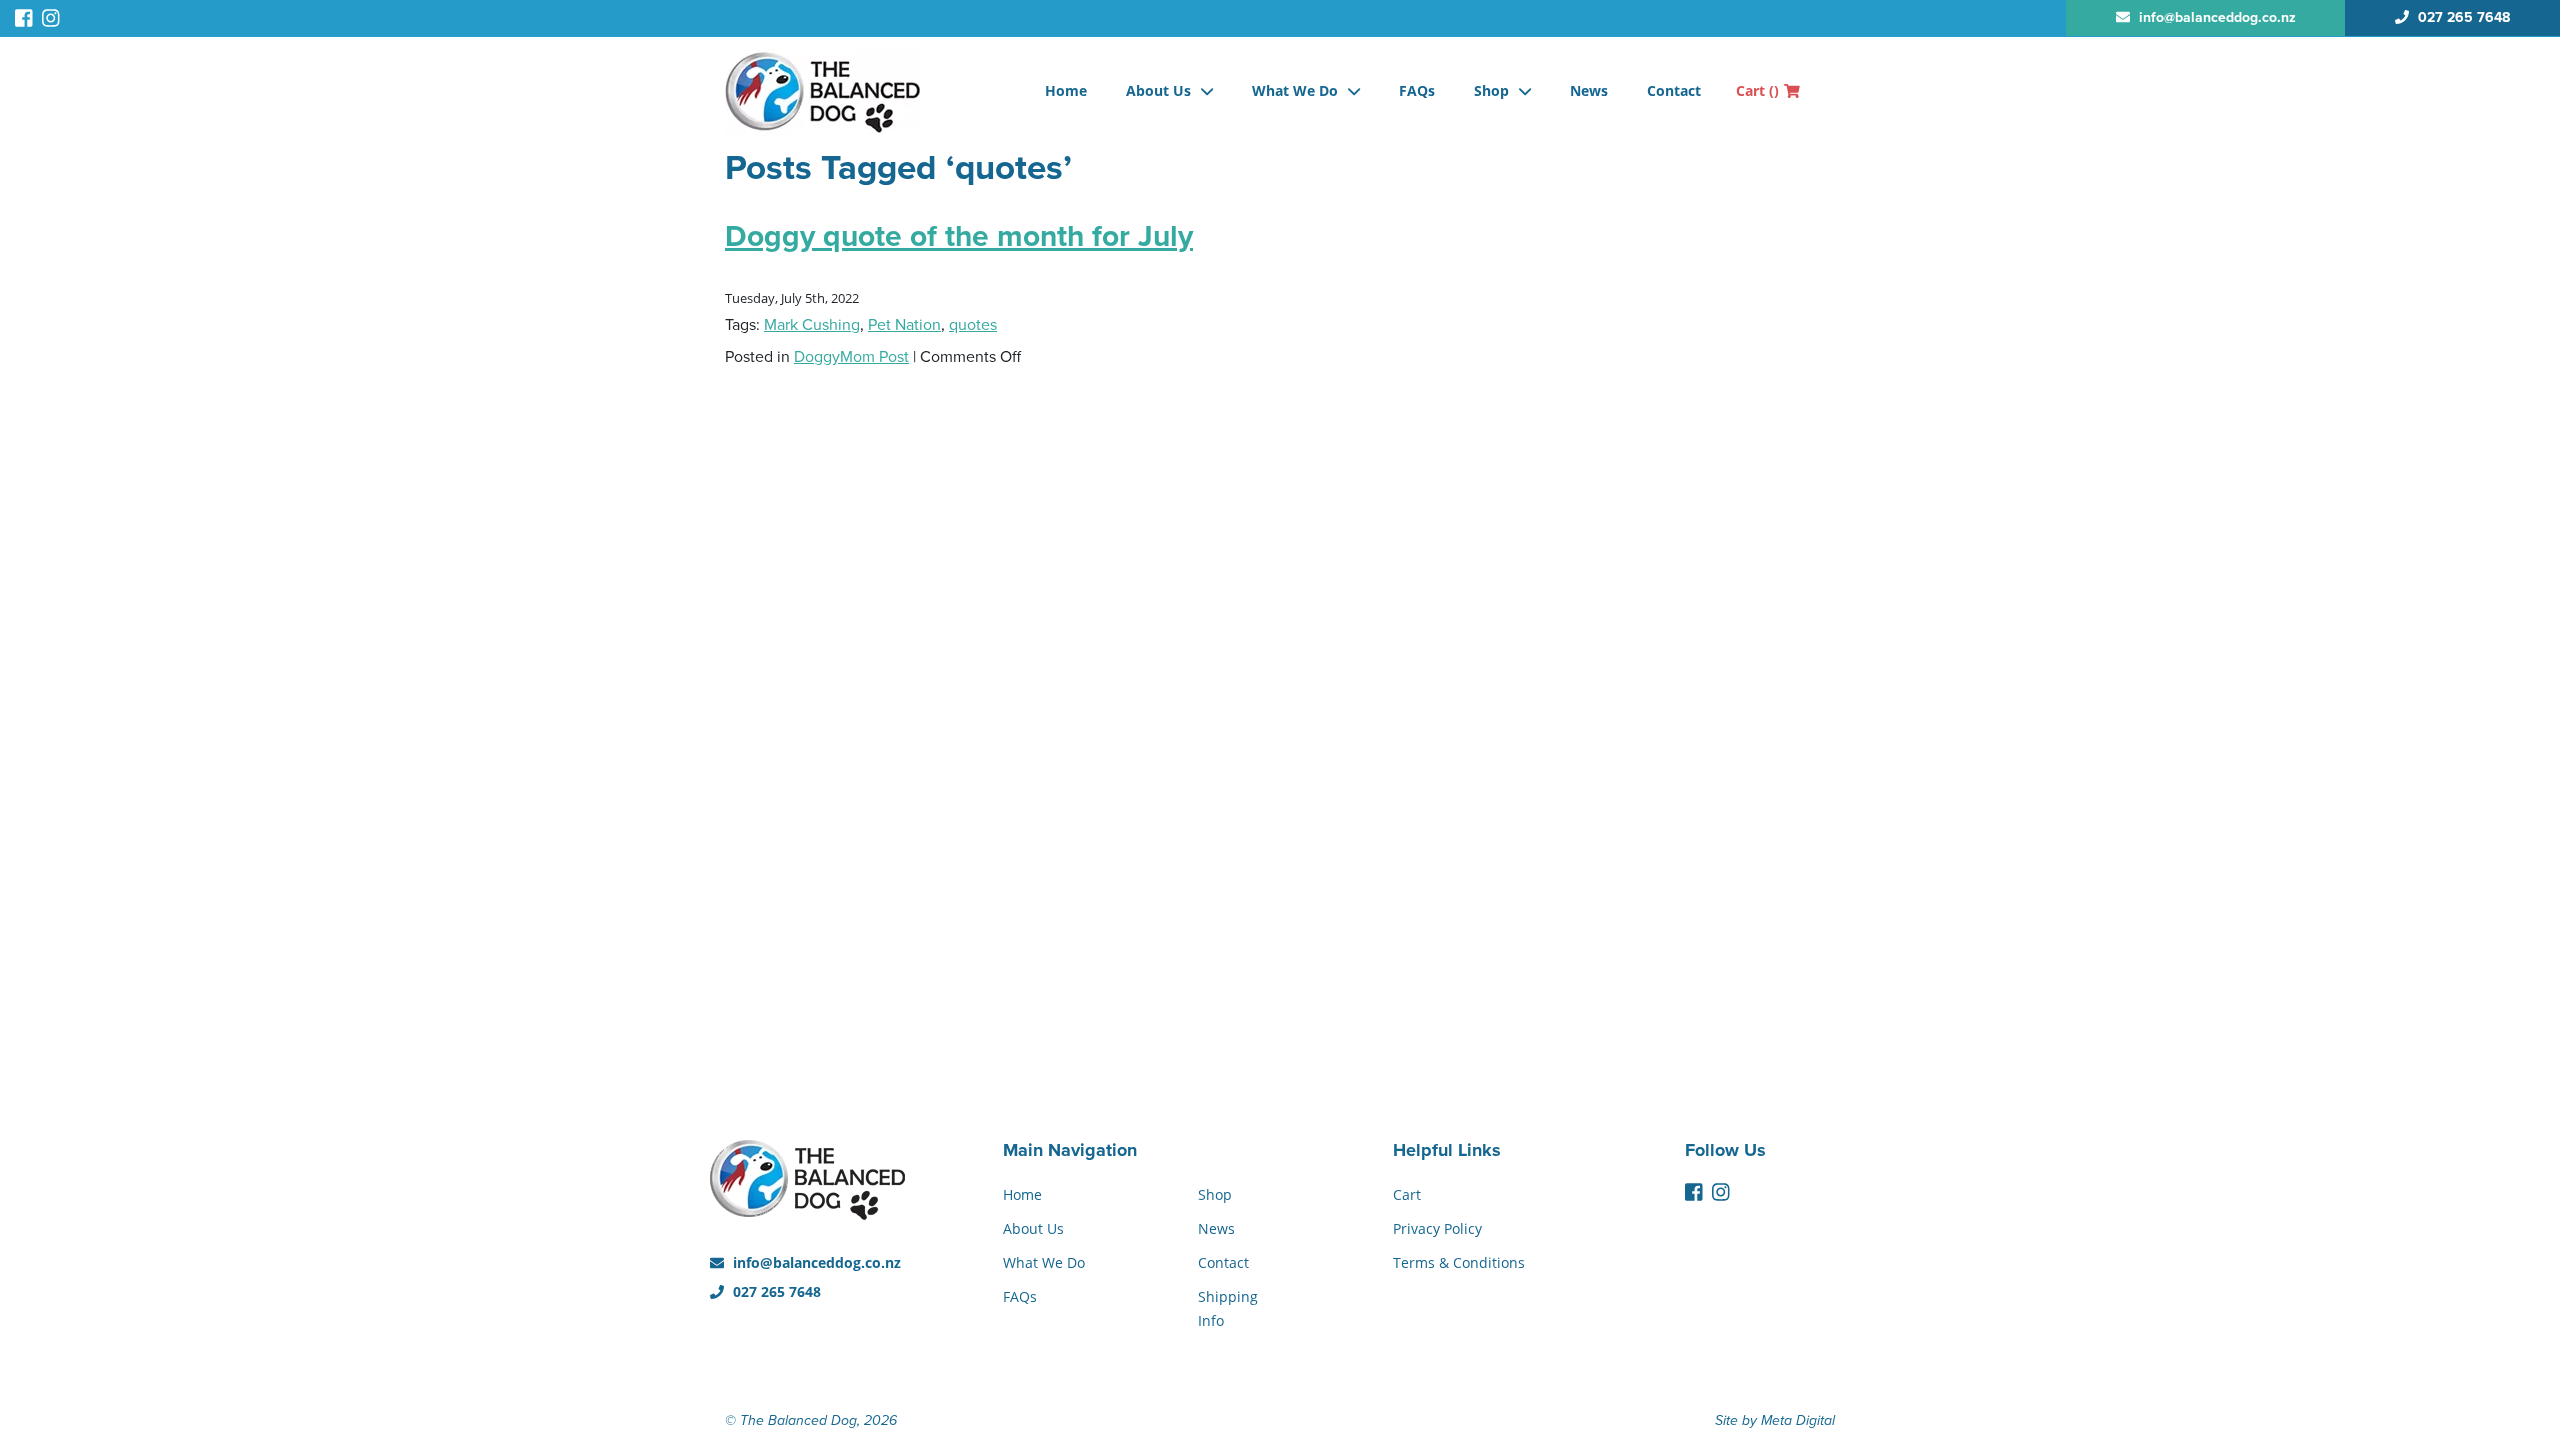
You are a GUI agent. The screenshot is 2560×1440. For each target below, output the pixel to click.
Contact (1674, 90)
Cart (1757, 90)
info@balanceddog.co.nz (815, 1262)
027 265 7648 (775, 1291)
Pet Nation (904, 325)
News (1589, 90)
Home (1066, 90)
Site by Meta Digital (1775, 1420)
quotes (973, 325)
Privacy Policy (1437, 1228)
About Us (1158, 90)
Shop (1491, 90)
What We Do (1295, 90)
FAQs (1417, 90)
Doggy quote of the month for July (959, 236)
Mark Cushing (812, 325)
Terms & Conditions (1459, 1262)
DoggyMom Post (851, 357)
